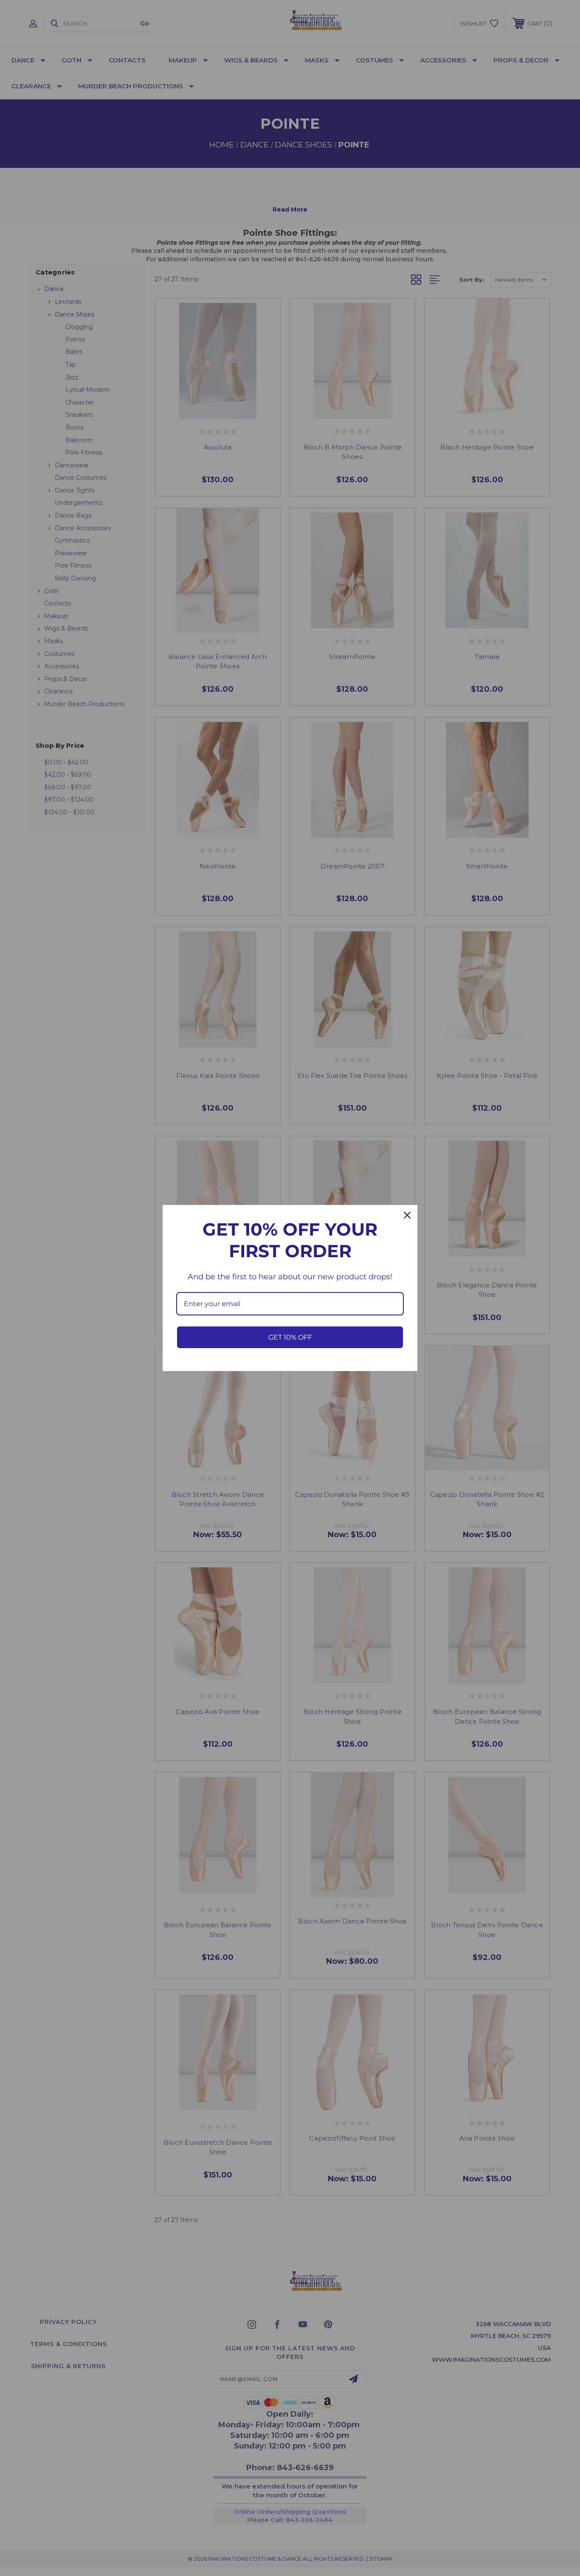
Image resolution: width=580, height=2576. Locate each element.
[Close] (407, 1215)
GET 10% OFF (290, 1337)
